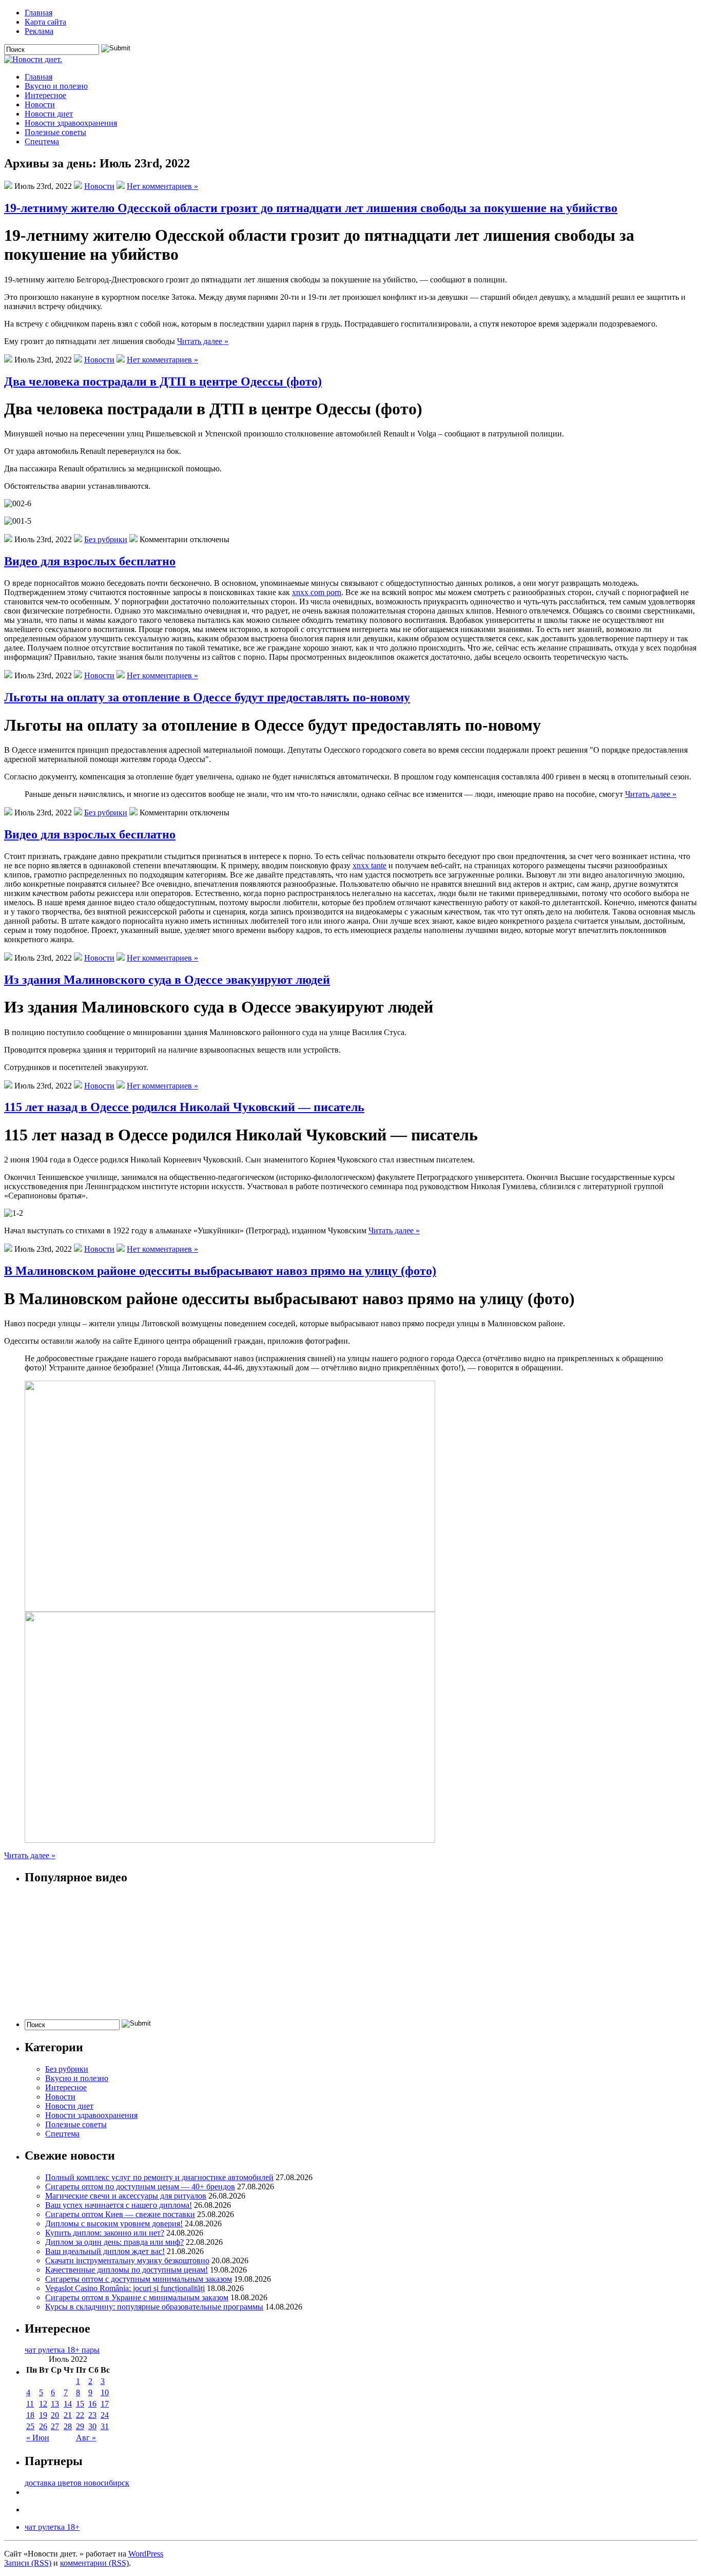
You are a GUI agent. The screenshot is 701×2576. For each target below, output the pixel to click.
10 (105, 2392)
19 (43, 2415)
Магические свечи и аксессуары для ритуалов (126, 2196)
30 (92, 2426)
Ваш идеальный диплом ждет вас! (105, 2251)
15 (80, 2404)
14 (68, 2404)
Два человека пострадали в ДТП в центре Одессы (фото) (163, 381)
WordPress (146, 2554)
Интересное (45, 95)
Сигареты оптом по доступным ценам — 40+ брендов (140, 2187)
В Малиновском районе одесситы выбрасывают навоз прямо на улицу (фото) (220, 1271)
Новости (40, 104)
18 (30, 2415)
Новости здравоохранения (71, 123)
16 (92, 2404)
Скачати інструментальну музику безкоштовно (127, 2260)
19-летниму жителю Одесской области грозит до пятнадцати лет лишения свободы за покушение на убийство (311, 208)
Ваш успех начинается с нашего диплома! (119, 2205)
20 (55, 2415)
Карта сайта (45, 22)
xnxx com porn (317, 592)
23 (92, 2415)
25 (30, 2426)
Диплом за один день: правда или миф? (114, 2242)
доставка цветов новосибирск (77, 2483)
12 (43, 2404)
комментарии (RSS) (94, 2563)
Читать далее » (203, 341)
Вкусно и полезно (56, 86)
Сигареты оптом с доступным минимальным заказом (139, 2279)
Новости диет (49, 114)
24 (105, 2415)
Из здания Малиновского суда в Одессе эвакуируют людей (167, 980)
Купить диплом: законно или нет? (105, 2233)
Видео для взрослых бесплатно (90, 561)
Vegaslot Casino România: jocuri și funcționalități (125, 2288)
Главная (38, 13)
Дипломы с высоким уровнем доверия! (114, 2224)
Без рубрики (106, 539)
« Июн (38, 2438)
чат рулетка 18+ (52, 2527)
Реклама (39, 31)
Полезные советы (55, 132)
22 (80, 2415)
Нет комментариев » (162, 186)
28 (68, 2426)
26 (43, 2426)
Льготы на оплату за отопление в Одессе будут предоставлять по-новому (207, 697)
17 (105, 2404)
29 (80, 2426)
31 (105, 2426)
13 (55, 2404)
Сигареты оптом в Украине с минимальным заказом (137, 2297)
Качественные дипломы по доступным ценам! (126, 2270)
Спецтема (42, 141)
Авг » (86, 2438)
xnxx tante (369, 865)
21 (68, 2415)
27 (55, 2426)
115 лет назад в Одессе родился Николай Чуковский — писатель (184, 1107)
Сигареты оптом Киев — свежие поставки (120, 2214)
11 (30, 2404)
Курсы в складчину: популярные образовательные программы (154, 2307)
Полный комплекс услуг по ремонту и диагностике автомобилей (159, 2177)
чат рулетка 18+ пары (62, 2350)
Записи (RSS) (28, 2563)
